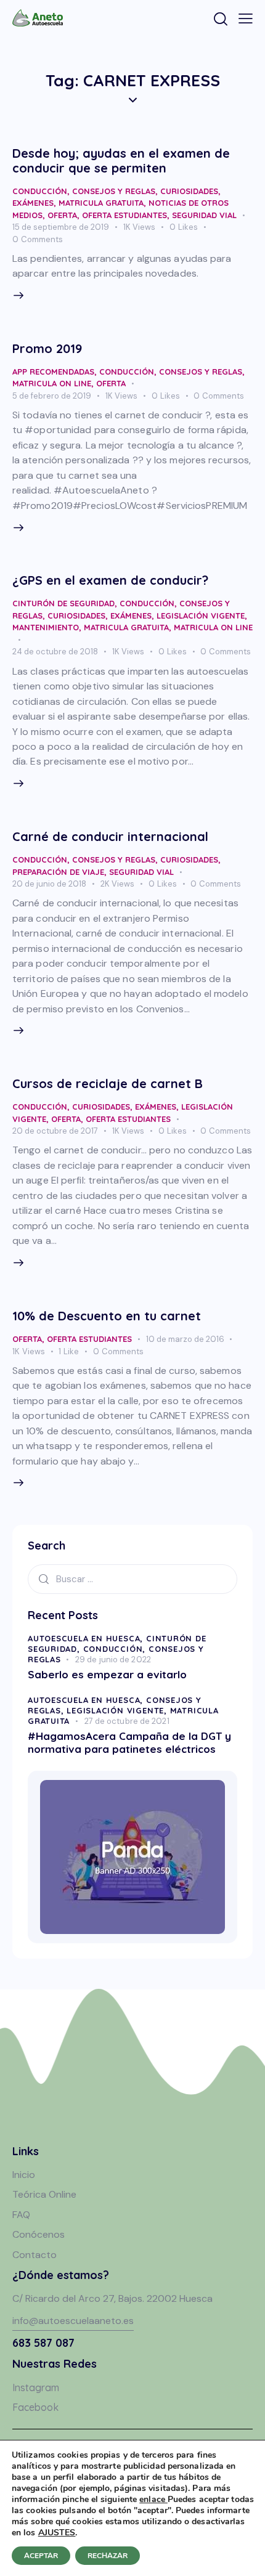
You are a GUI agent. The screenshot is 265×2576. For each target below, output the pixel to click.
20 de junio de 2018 (49, 884)
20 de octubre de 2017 (55, 1131)
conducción (40, 191)
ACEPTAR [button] (41, 2556)
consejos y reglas (114, 191)
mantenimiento (46, 627)
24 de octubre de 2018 (55, 652)
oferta (62, 215)
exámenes (33, 203)
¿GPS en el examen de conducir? (110, 580)
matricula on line (52, 383)
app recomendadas (53, 372)
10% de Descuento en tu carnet (107, 1316)
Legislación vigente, (118, 1710)
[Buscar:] (132, 1579)
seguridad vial (204, 215)
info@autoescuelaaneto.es (73, 2321)
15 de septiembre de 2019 (61, 227)
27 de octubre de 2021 (127, 1721)
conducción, (116, 1649)
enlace (153, 2499)
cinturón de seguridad (63, 603)
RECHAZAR (108, 2556)
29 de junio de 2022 (113, 1660)
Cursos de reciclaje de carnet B (108, 1083)
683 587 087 (43, 2343)
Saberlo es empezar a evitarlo (107, 1674)
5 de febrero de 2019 (52, 396)
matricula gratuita (101, 203)
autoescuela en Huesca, (87, 1638)
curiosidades (189, 191)
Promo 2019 (47, 348)
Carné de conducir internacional (110, 836)
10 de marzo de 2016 (185, 1339)
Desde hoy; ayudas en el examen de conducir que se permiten (121, 160)
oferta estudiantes (124, 215)
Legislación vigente (201, 616)
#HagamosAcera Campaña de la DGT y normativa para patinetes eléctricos (129, 1742)
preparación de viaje (58, 872)
